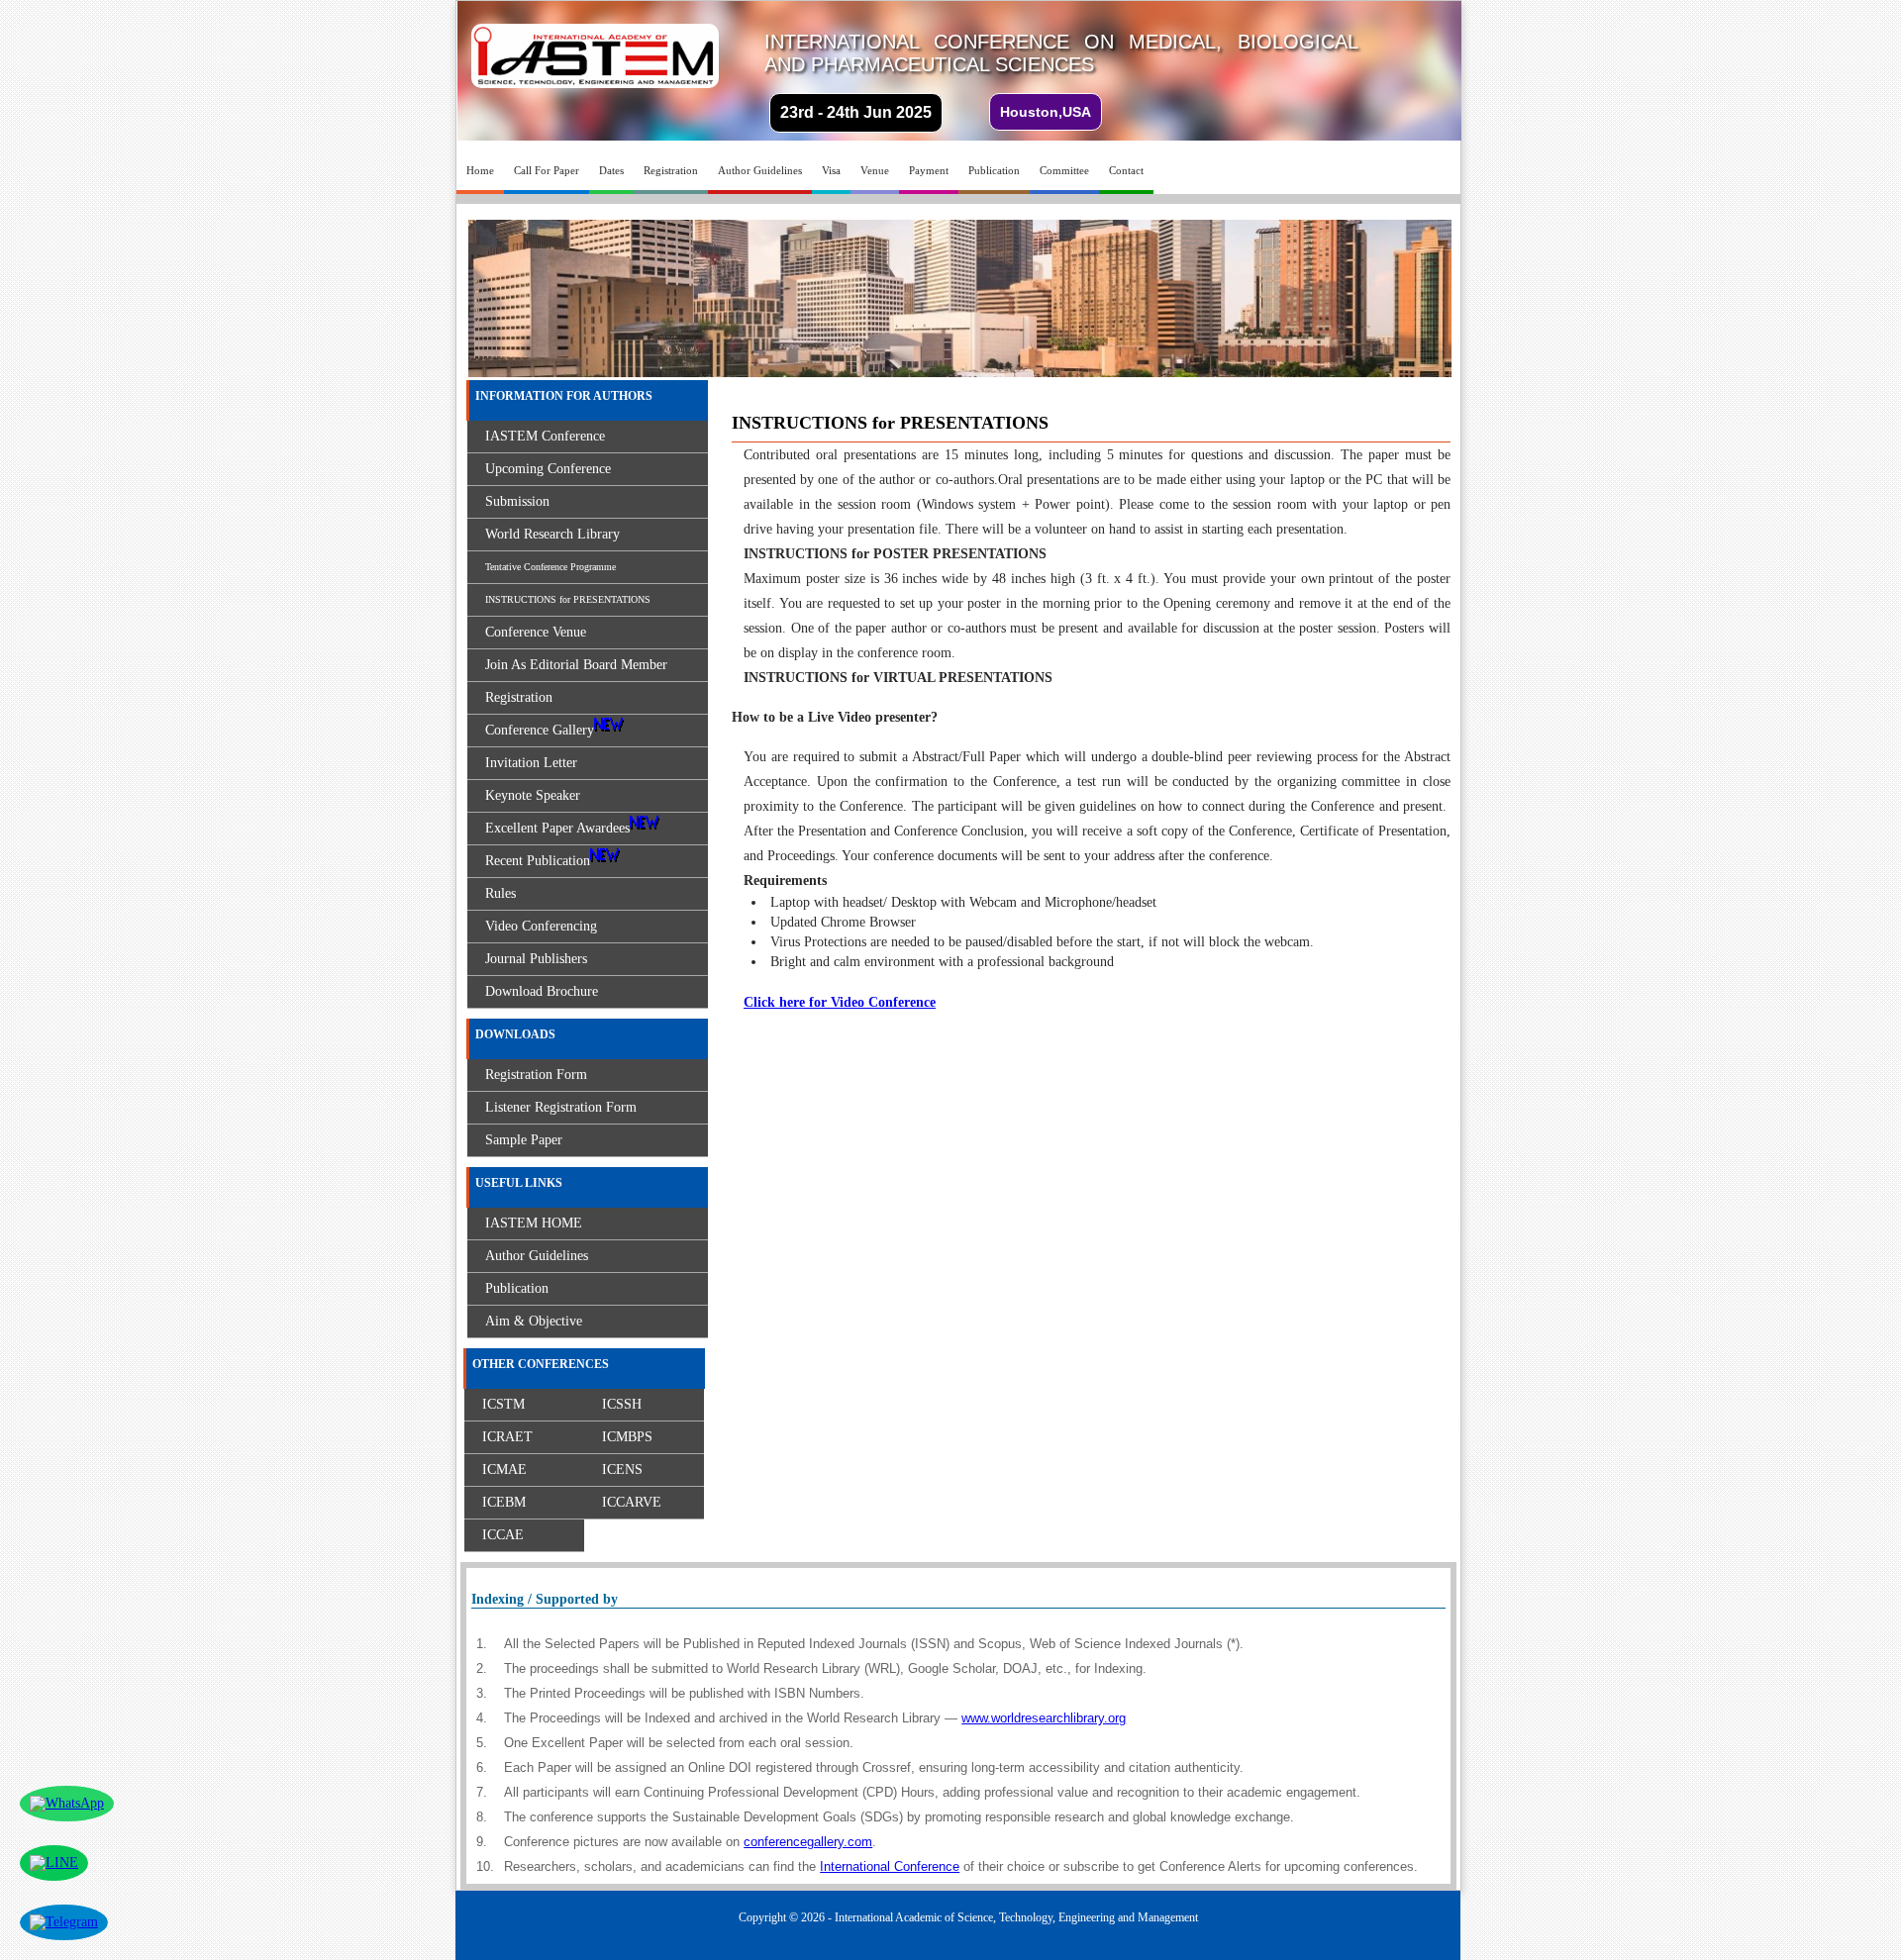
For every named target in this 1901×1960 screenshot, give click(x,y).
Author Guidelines (760, 170)
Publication (994, 170)
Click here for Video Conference (840, 1002)
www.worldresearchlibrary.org (1044, 1718)
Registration (671, 170)
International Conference (890, 1866)
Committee (1064, 170)
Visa (831, 170)
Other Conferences (541, 1364)
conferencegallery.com (808, 1842)
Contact (1126, 170)
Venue (875, 170)
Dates (611, 170)
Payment (929, 170)
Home (480, 170)
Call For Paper (547, 170)
